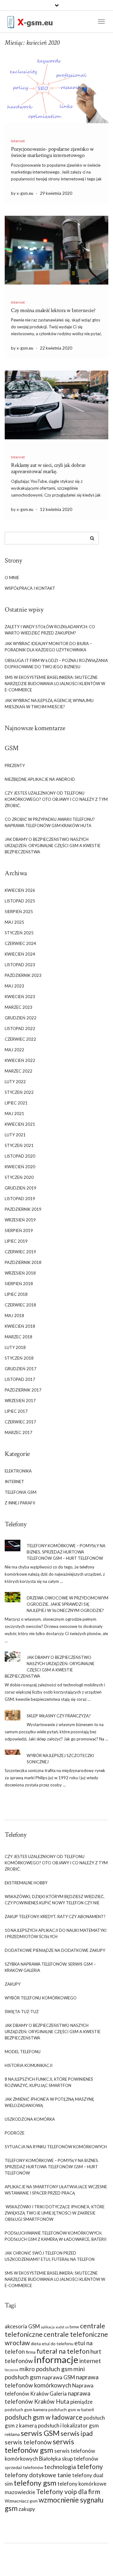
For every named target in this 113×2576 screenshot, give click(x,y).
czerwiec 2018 (20, 1305)
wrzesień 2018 (20, 1273)
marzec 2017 (19, 1432)
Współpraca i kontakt (30, 588)
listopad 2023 (20, 965)
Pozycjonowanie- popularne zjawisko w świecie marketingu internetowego (52, 152)
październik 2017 (23, 1390)
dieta (36, 2344)
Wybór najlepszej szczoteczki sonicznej (60, 1759)
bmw (74, 2327)
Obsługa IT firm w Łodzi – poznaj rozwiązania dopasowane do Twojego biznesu (56, 664)
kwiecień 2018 (20, 1326)
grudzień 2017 (21, 1369)
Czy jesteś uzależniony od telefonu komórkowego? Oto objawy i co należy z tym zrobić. (56, 799)
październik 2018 (23, 1262)
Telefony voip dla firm (68, 2491)
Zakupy (13, 1984)
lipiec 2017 (16, 1411)
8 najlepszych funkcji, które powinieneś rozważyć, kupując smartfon (49, 2082)
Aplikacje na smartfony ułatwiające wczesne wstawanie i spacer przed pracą (56, 2190)
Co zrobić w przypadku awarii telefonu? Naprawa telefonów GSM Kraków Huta (50, 822)
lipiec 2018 (16, 1294)
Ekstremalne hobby (26, 1883)
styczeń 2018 (19, 1358)
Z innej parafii (20, 1503)
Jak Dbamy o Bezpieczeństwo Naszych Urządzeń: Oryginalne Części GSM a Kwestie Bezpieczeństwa (53, 846)
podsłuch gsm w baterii (71, 2409)
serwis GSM (40, 2433)
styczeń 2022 (19, 1092)
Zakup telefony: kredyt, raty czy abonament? (55, 1917)
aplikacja (48, 2327)
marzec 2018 (19, 1337)
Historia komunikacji (29, 2065)
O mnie (12, 578)
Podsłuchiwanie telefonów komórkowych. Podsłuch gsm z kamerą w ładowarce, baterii (56, 2236)
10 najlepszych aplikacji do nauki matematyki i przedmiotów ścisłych (56, 1933)
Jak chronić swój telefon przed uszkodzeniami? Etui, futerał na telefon (50, 2256)
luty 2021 (15, 1135)
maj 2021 (14, 1114)
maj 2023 (14, 986)
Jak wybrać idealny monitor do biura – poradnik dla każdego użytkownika (48, 647)
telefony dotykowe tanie (38, 2475)
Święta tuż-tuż (22, 2012)
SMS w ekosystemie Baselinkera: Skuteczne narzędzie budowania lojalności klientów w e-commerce (55, 684)
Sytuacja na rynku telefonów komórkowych (56, 2147)
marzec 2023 (19, 1007)
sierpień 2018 (19, 1284)
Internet (18, 141)
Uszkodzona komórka (30, 2119)
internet (90, 2361)
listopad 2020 (20, 1156)
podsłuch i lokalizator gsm (68, 2425)
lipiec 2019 (16, 1241)
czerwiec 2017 (20, 1422)
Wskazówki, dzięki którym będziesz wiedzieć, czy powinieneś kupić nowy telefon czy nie (55, 1900)
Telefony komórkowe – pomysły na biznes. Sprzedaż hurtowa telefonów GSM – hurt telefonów (66, 1552)
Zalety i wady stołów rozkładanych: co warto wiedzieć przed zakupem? (50, 630)
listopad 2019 (20, 1199)
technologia (60, 2467)
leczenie (12, 2370)
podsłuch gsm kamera (26, 2409)
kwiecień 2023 (20, 997)
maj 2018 (14, 1316)
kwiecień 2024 (20, 954)
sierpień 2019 (19, 1230)
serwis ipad (77, 2433)
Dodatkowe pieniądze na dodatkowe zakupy (55, 1950)
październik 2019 (23, 1209)
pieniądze (81, 2402)
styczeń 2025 (19, 933)
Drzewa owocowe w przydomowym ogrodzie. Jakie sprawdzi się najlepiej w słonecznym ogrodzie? (67, 1604)
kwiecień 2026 (20, 890)
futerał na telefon (63, 2351)
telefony (90, 2466)
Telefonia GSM (21, 1492)
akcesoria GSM (22, 2326)
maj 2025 (14, 922)
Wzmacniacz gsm (21, 2501)
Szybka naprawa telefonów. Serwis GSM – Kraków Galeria (50, 1967)
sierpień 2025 (19, 912)
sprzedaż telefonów (24, 2467)
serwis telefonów (28, 2442)
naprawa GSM (59, 2377)
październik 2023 (23, 975)
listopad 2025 (20, 901)
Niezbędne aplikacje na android (40, 779)
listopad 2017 (20, 1379)
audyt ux (62, 2327)
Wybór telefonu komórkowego (41, 1998)
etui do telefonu (58, 2344)
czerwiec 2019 (20, 1252)
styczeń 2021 (19, 1145)
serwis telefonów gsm (39, 2446)
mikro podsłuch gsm (46, 2369)
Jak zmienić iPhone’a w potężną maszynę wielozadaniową (49, 2102)
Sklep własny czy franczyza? (59, 1716)
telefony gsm (35, 2483)
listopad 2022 (20, 1028)
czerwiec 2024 (20, 943)
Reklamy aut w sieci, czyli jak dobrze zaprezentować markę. (48, 468)
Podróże (15, 2133)
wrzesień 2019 (20, 1220)
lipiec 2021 (16, 1103)
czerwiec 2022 (20, 1039)
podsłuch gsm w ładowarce (44, 2417)
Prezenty (15, 765)
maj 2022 (14, 1050)
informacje (56, 2359)
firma (31, 2352)
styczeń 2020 (19, 1177)
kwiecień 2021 (20, 1124)
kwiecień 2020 (20, 1167)
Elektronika (18, 1471)
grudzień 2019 (21, 1188)
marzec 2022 (19, 1071)
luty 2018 (15, 1347)
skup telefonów (80, 2459)
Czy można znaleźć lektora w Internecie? (53, 310)
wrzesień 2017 (20, 1401)
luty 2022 (15, 1082)
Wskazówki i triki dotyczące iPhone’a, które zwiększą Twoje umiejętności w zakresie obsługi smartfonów (55, 2213)
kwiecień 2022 (20, 1060)
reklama (12, 2434)
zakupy (27, 2509)
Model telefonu (23, 2052)
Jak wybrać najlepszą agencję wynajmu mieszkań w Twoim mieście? (49, 704)
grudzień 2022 (21, 1018)
